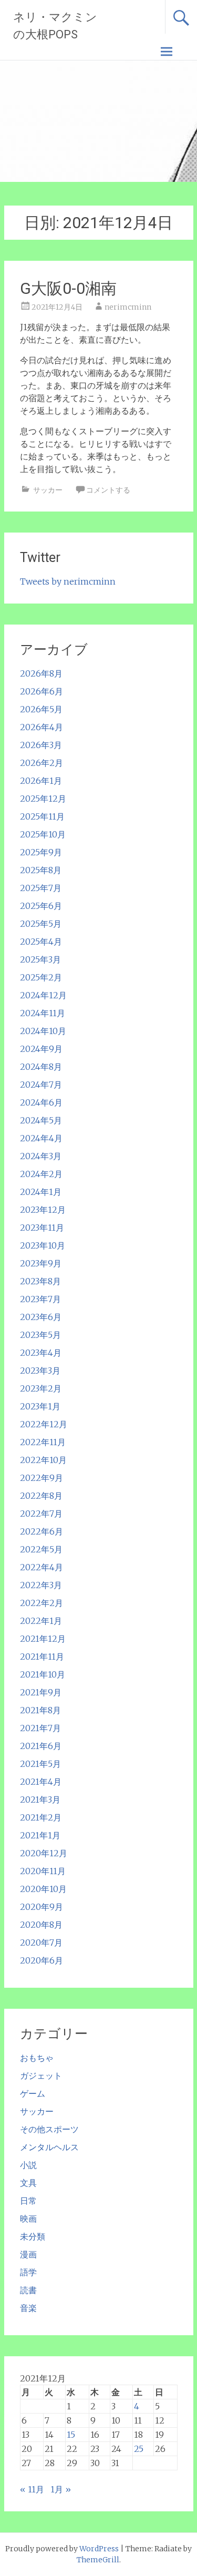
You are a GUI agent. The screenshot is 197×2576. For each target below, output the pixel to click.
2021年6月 (41, 1746)
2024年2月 (41, 1174)
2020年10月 (43, 1889)
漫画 (28, 2254)
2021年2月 (41, 1817)
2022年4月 (42, 1567)
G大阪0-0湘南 (68, 288)
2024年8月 (41, 1067)
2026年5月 (41, 709)
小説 (28, 2165)
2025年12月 (43, 799)
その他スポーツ (49, 2129)
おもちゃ (37, 2058)
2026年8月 (41, 673)
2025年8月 (41, 870)
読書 (28, 2290)
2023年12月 (43, 1210)
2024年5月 (41, 1120)
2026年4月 (42, 727)
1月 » (61, 2489)
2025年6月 (41, 906)
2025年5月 (41, 924)
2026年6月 (42, 691)
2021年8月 (40, 1710)
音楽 (28, 2308)
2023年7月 (40, 1299)
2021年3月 (40, 1800)
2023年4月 (41, 1353)
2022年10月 (43, 1460)
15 (71, 2435)
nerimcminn (128, 307)
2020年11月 (43, 1871)
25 (139, 2449)
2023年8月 (40, 1281)
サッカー (48, 490)
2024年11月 (43, 1013)
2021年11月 (42, 1657)
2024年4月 (41, 1138)
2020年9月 (42, 1907)
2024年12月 (43, 995)
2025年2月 (41, 977)
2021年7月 (40, 1728)
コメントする (108, 490)
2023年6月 (41, 1317)
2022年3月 (41, 1585)
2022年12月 (44, 1424)
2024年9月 (41, 1049)
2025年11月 (42, 816)
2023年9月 (41, 1263)
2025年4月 (41, 942)
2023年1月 (40, 1406)
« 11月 (32, 2489)
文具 (28, 2183)
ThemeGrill (98, 2560)
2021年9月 (41, 1692)
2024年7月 (41, 1085)
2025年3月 (40, 959)
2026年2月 (42, 763)
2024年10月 (43, 1031)
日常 (28, 2201)
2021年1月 (40, 1835)
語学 (28, 2272)
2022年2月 (42, 1603)
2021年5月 (40, 1764)
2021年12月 (43, 1639)
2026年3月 (41, 745)
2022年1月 (41, 1621)
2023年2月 (41, 1388)
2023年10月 (43, 1245)
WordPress (99, 2549)
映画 (28, 2219)
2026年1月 (41, 781)
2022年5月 (41, 1549)
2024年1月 (41, 1192)
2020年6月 (42, 1960)
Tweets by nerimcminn (68, 581)
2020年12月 (44, 1853)
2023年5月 (40, 1335)
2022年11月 (43, 1442)
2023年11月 (42, 1228)
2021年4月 (41, 1782)
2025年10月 (43, 834)
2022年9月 (42, 1478)
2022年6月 (42, 1531)
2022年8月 (41, 1496)
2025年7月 (41, 888)
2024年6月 (41, 1102)
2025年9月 (41, 852)
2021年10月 (43, 1674)
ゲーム (33, 2093)
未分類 (33, 2236)
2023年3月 (40, 1371)
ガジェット (41, 2076)
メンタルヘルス (49, 2147)
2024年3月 (41, 1156)
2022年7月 (41, 1514)
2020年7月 (41, 1943)
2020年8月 (41, 1925)
